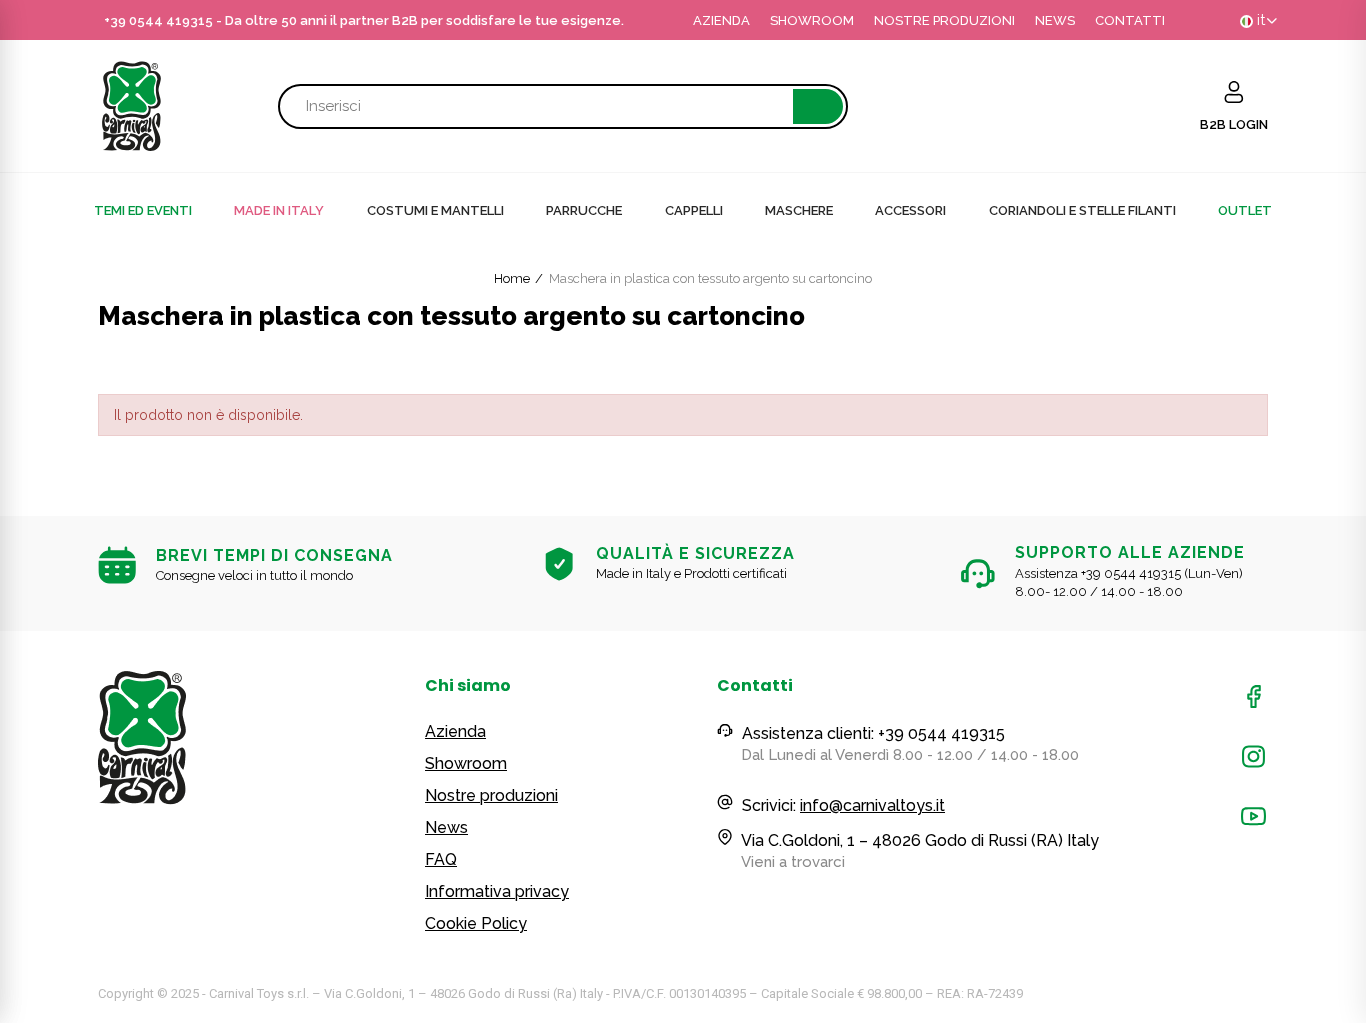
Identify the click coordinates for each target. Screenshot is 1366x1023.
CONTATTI (1130, 20)
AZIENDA (721, 20)
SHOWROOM (812, 20)
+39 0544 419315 (158, 20)
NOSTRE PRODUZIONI (944, 20)
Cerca (818, 106)
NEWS (1055, 20)
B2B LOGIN (1234, 124)
